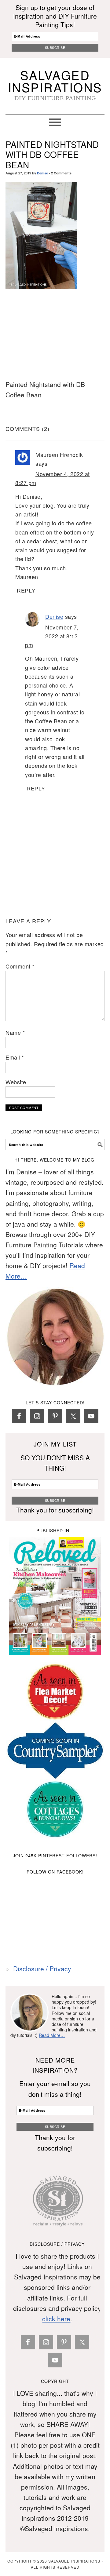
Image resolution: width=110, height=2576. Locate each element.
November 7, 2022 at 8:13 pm (52, 636)
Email (15, 1057)
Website (16, 1082)
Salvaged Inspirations (55, 81)
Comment (20, 966)
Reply (26, 591)
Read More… (52, 2035)
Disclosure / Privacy (42, 1968)
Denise (42, 173)
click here (56, 2319)
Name (15, 1032)
